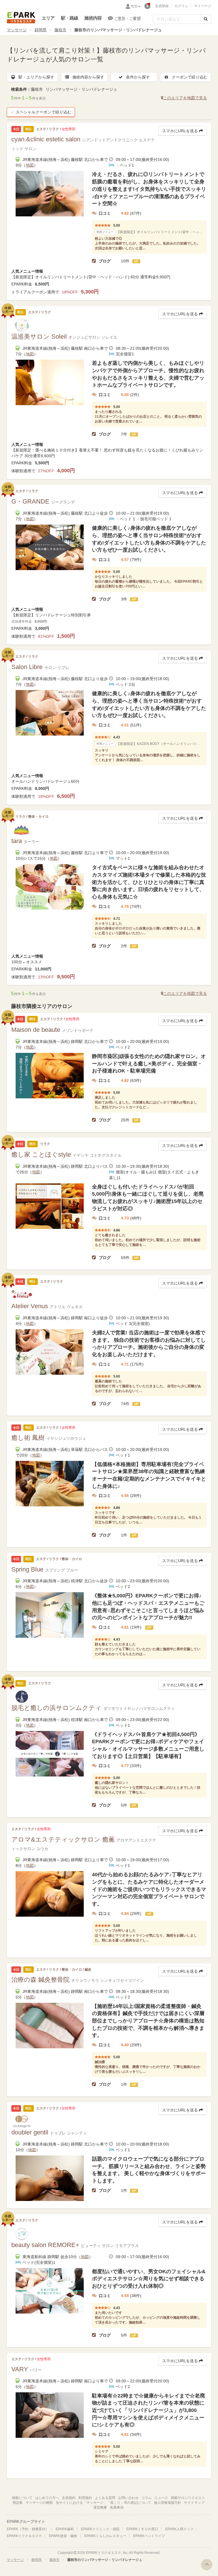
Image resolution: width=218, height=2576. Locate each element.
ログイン (181, 6)
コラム (146, 2498)
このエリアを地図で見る (185, 98)
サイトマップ (194, 2503)
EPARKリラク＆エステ (21, 18)
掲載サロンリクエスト (188, 2498)
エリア (48, 18)
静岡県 (41, 30)
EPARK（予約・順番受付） (28, 2529)
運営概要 (100, 2507)
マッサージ (17, 30)
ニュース (161, 2498)
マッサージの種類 (39, 2503)
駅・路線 (70, 18)
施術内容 (93, 18)
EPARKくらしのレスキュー (105, 2536)
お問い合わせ (128, 2498)
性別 (134, 6)
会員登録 (162, 6)
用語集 (18, 2503)
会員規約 (69, 2498)
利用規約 (85, 2498)
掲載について (22, 2498)
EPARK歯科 (65, 2529)
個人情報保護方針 (167, 2503)
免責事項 (117, 2507)
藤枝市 (60, 30)
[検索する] (206, 19)
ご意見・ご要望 (127, 18)
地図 (30, 165)
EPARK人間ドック (179, 2529)
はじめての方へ (47, 2498)
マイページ (203, 6)
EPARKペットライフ (149, 2536)
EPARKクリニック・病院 (100, 2529)
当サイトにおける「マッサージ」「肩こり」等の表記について (103, 2503)
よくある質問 (105, 2498)
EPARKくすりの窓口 (142, 2529)
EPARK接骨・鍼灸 (63, 2536)
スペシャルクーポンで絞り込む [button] (43, 112)
